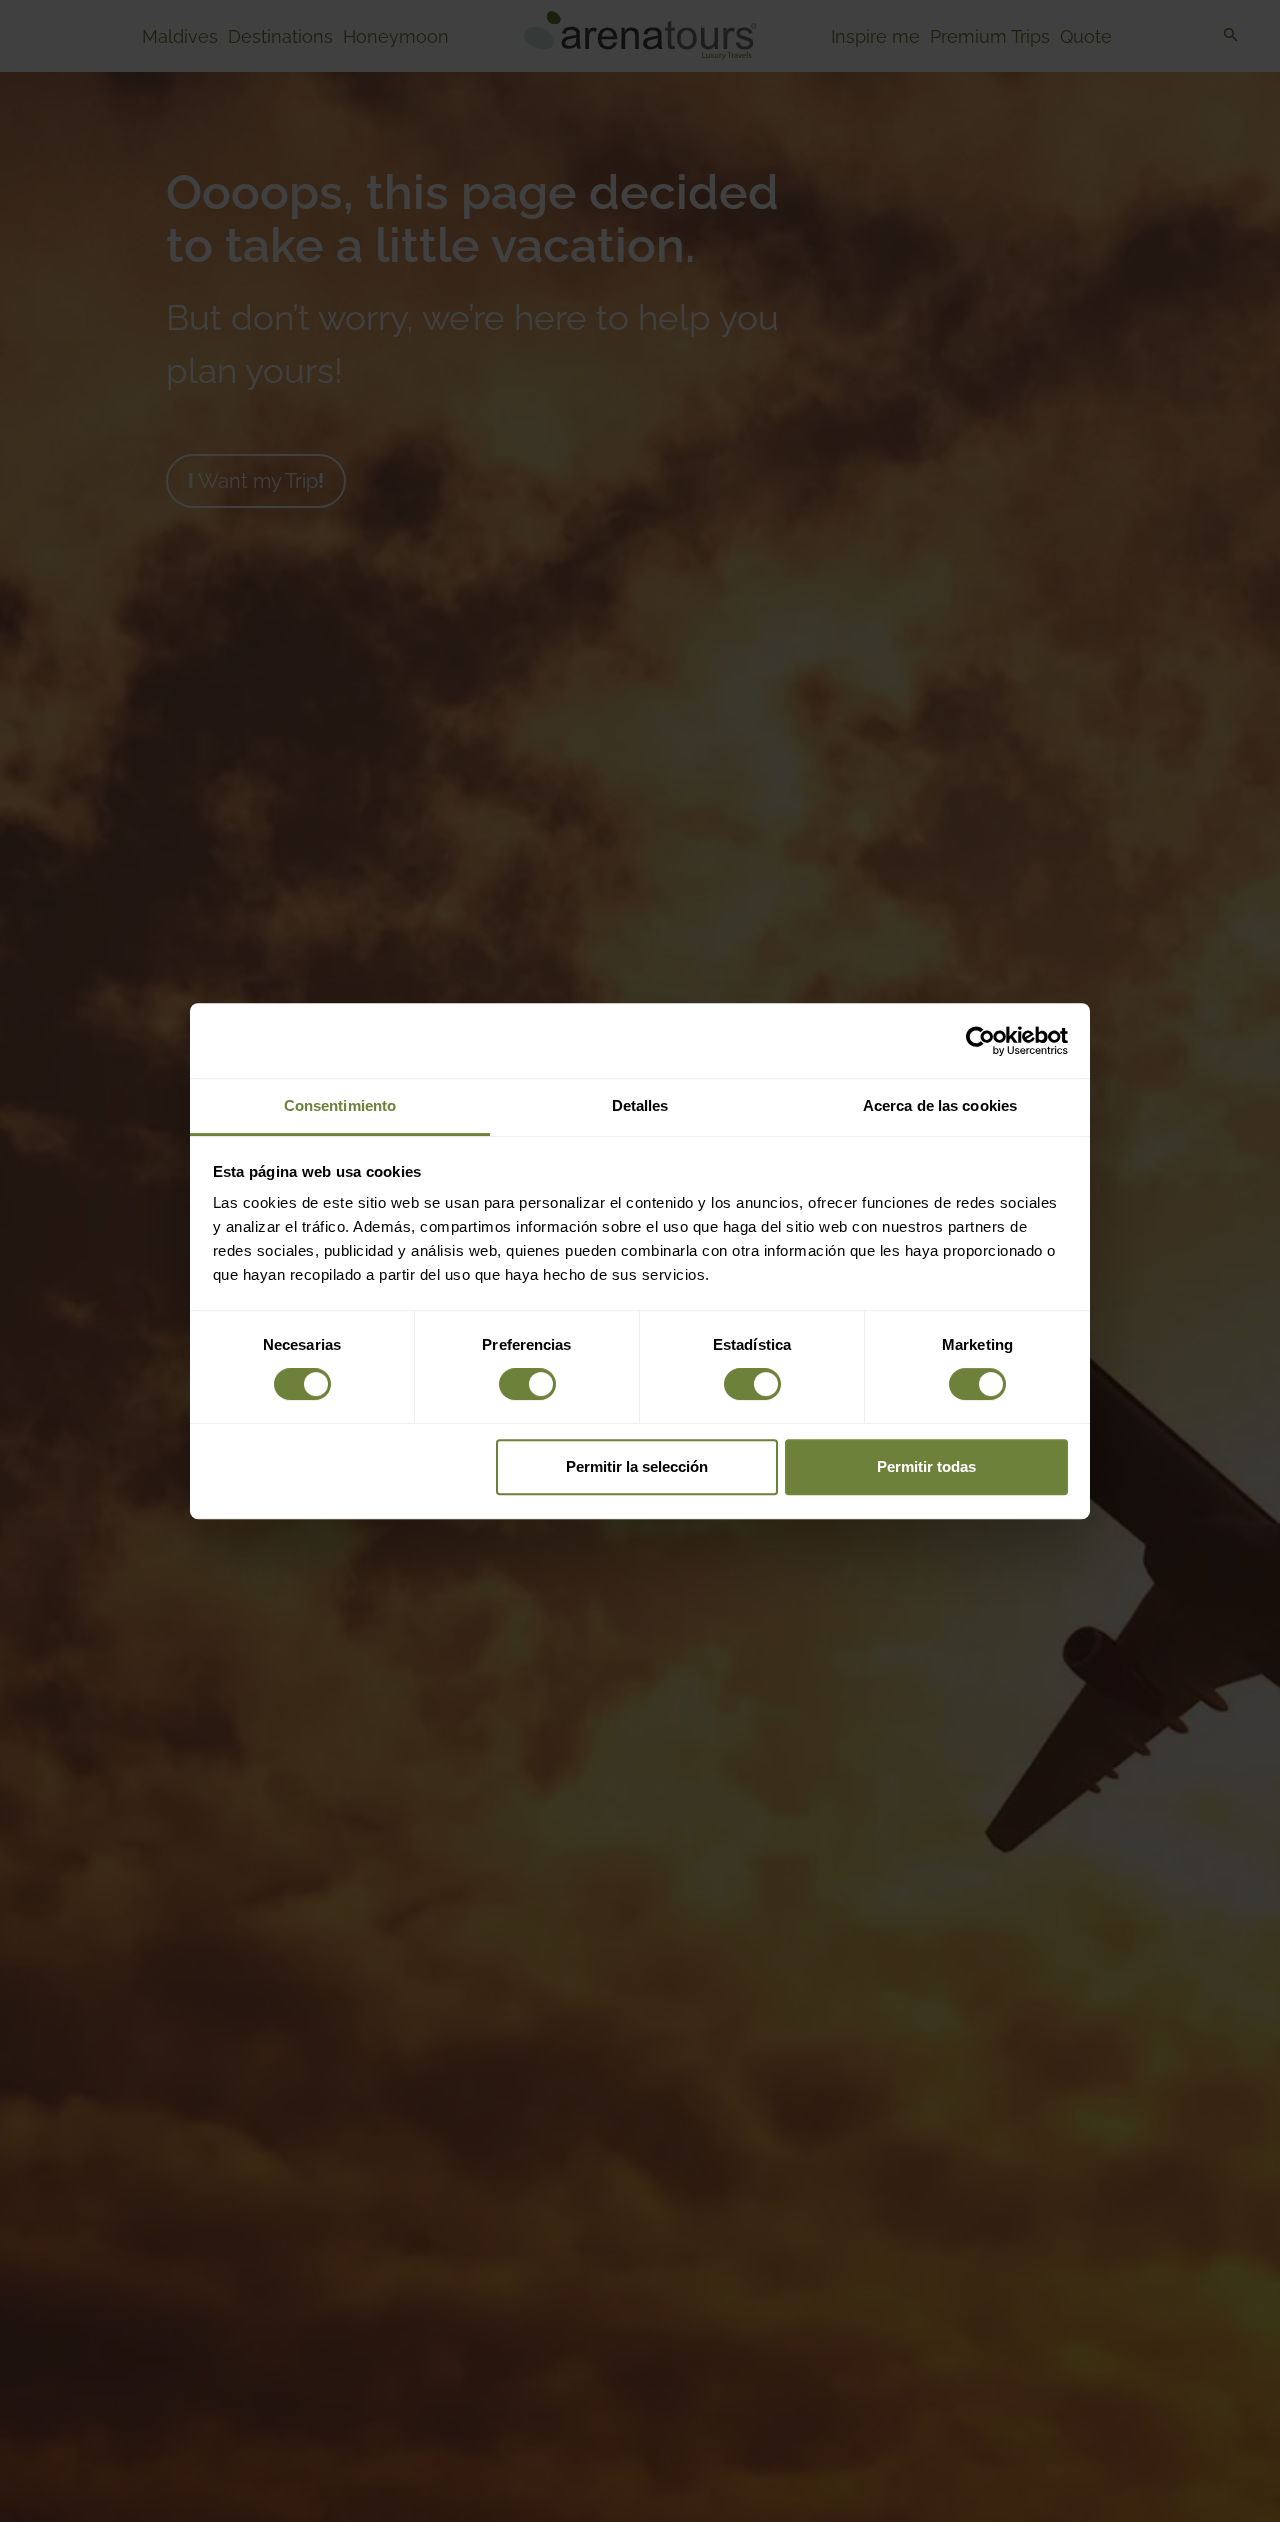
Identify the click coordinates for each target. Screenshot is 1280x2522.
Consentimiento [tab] (340, 1105)
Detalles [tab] (640, 1105)
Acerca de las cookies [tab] (940, 1105)
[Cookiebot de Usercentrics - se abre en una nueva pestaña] (980, 1041)
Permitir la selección (637, 1466)
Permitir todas (926, 1466)
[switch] (527, 1384)
